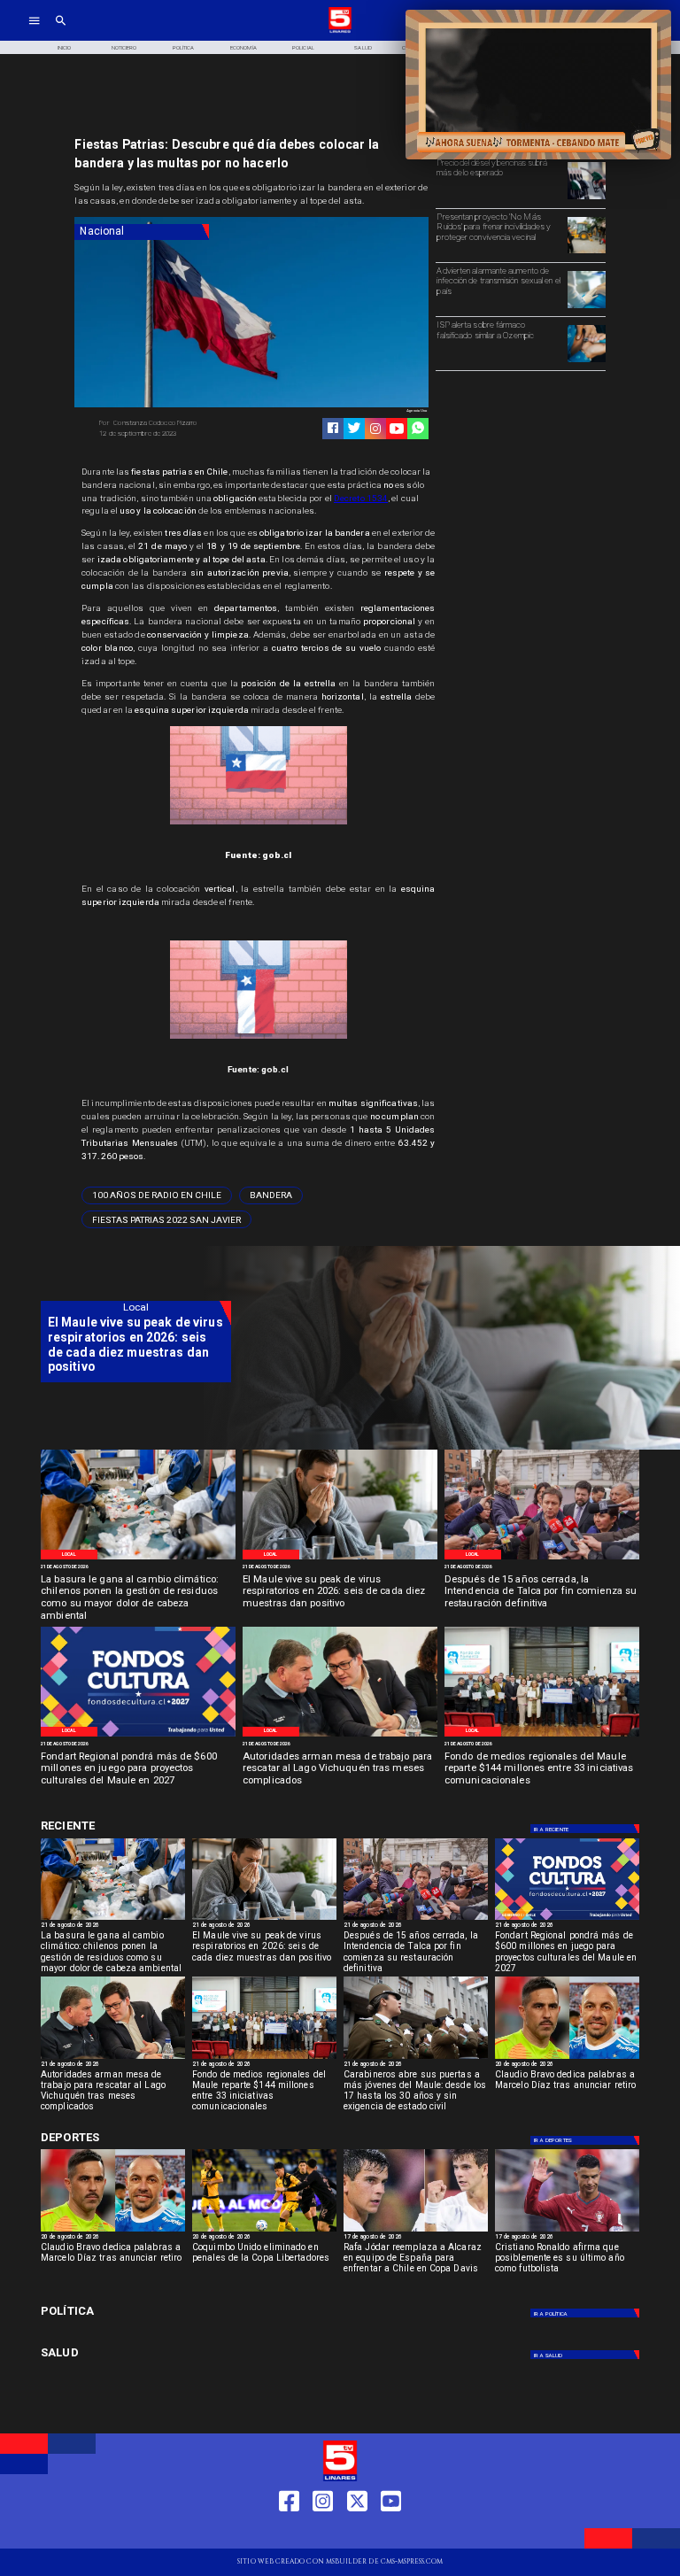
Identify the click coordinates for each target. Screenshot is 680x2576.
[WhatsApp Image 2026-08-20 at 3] (138, 1736)
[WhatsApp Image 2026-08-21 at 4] (542, 1736)
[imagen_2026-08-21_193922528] (138, 1559)
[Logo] (340, 31)
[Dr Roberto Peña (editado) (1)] (340, 1559)
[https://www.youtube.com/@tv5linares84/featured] (397, 429)
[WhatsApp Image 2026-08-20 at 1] (542, 1559)
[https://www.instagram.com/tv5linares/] (375, 429)
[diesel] (586, 198)
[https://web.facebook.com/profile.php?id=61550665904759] (289, 2533)
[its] (586, 307)
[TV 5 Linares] (61, 31)
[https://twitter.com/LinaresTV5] (357, 2533)
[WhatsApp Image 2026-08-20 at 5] (340, 1736)
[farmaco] (586, 361)
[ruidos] (586, 252)
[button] (157, 1195)
